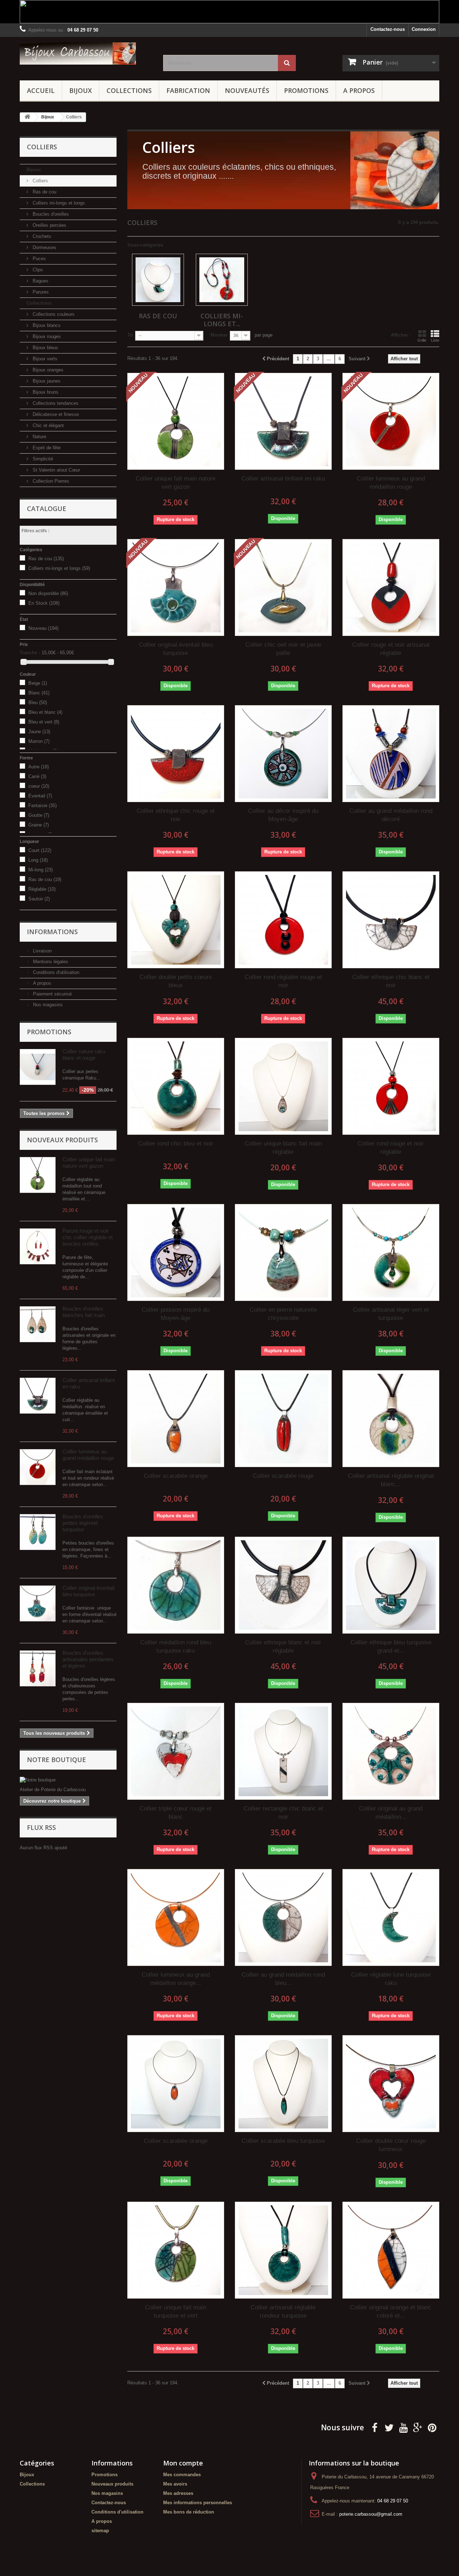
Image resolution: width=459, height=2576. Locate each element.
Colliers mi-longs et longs (58, 203)
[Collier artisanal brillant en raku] (38, 1396)
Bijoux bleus (45, 348)
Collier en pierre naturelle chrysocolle (283, 1314)
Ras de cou (44, 192)
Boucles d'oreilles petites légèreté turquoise (83, 1523)
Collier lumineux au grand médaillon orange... (176, 1979)
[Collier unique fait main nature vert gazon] (38, 1175)
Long (38, 860)
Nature (39, 437)
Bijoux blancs (46, 325)
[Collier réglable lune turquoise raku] (391, 1917)
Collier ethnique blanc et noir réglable (283, 1647)
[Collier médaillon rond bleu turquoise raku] (176, 1585)
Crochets (41, 236)
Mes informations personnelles (198, 2503)
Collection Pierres (50, 481)
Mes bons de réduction (189, 2512)
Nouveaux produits (62, 1140)
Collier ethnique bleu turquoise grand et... (391, 1647)
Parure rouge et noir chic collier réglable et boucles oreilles (87, 1237)
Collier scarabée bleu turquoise (283, 2141)
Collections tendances (55, 403)
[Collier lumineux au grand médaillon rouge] (38, 1467)
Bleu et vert (44, 722)
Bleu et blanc (45, 712)
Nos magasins (47, 1005)
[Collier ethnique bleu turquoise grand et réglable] (391, 1585)
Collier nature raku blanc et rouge (84, 1055)
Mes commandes (182, 2475)
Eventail (40, 796)
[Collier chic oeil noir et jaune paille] (283, 587)
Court (40, 850)
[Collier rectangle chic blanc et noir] (283, 1751)
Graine (39, 825)
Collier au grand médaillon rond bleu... (283, 1979)
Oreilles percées (49, 225)
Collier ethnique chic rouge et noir (176, 815)
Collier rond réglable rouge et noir (283, 981)
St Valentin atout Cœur (56, 470)
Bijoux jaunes (46, 381)
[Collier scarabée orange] (176, 1419)
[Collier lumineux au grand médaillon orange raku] (176, 1917)
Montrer (219, 335)
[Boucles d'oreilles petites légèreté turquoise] (38, 1532)
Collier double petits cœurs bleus (176, 981)
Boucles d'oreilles (50, 214)
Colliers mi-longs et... (222, 320)
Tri (130, 335)
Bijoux (81, 90)
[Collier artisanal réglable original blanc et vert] (391, 1419)
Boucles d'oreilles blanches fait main (84, 1312)
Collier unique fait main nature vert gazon (89, 1163)
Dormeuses (44, 247)
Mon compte (183, 2463)
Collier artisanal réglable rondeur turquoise (283, 2312)
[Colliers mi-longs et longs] (222, 280)
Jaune (39, 732)
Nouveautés (247, 90)
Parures (40, 292)
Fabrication (188, 90)
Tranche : (30, 653)
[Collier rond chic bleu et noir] (176, 1086)
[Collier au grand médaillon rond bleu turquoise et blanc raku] (283, 1917)
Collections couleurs (53, 314)
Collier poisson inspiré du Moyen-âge (176, 1314)
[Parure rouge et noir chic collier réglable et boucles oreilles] (38, 1246)
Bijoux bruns (45, 392)
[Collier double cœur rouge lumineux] (391, 2084)
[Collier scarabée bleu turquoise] (283, 2084)
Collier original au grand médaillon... (391, 1813)
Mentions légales (50, 962)
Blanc (39, 693)
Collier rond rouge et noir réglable (391, 1148)
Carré (37, 776)
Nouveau (43, 628)
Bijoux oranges (47, 370)
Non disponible (48, 593)
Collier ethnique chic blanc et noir (391, 981)
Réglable (42, 889)
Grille (422, 340)
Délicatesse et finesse (55, 414)
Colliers (40, 181)
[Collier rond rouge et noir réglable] (391, 1086)
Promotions (306, 90)
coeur (39, 786)
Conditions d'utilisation (55, 972)
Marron (39, 741)
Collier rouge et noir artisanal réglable (391, 649)
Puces (39, 259)
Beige (38, 683)
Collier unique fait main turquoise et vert (176, 2312)
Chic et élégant (48, 425)
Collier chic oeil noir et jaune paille (283, 649)
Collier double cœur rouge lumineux (391, 2145)
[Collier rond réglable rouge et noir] (283, 920)
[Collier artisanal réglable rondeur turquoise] (283, 2250)
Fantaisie (42, 805)
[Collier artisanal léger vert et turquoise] (391, 1252)
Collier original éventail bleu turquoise (88, 1591)
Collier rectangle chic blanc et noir (283, 1813)
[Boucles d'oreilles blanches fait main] (38, 1324)
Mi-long (41, 870)
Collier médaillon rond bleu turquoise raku (176, 1647)
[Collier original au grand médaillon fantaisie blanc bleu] (391, 1751)
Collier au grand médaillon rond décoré (391, 815)
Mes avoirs (175, 2484)
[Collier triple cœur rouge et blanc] (176, 1751)
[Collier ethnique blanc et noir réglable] (283, 1585)
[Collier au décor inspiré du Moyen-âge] (283, 754)
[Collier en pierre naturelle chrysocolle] (283, 1252)
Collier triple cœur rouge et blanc (176, 1813)
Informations (52, 932)
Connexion (424, 29)
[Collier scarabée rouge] (283, 1419)
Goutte (39, 815)
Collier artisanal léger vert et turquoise (391, 1314)
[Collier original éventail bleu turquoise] (38, 1603)
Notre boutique (56, 1760)
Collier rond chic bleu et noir (176, 1144)
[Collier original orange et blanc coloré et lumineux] (391, 2250)
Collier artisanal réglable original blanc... (391, 1480)
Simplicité (42, 459)
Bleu (38, 702)
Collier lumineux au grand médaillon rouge (88, 1455)
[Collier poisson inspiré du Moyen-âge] (176, 1252)
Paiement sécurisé (52, 994)
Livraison (42, 951)
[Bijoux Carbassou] (86, 53)
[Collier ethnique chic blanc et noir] (391, 920)
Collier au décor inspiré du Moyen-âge (283, 815)
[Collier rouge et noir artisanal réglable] (391, 587)
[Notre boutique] (68, 1780)
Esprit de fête (46, 448)
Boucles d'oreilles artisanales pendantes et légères (88, 1659)
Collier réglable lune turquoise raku (391, 1979)
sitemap (100, 2531)
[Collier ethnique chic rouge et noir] (176, 754)
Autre (39, 767)
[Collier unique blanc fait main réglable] (283, 1086)
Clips (37, 270)
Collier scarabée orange (176, 1476)
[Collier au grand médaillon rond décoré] (391, 754)
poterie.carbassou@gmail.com (371, 2514)
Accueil (41, 90)
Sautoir (39, 899)
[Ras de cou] (158, 280)
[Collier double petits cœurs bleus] (176, 920)
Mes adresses (178, 2493)
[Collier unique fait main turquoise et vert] (176, 2250)
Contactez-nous (388, 29)
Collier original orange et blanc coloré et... (391, 2312)
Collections (129, 90)
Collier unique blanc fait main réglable (283, 1148)
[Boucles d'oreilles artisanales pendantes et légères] (38, 1668)
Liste (435, 340)
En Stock (44, 603)
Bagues (40, 281)
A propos (359, 90)
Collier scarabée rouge (283, 1476)
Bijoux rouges (46, 336)
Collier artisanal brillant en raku (283, 479)
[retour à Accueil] (27, 117)
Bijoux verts (44, 359)
